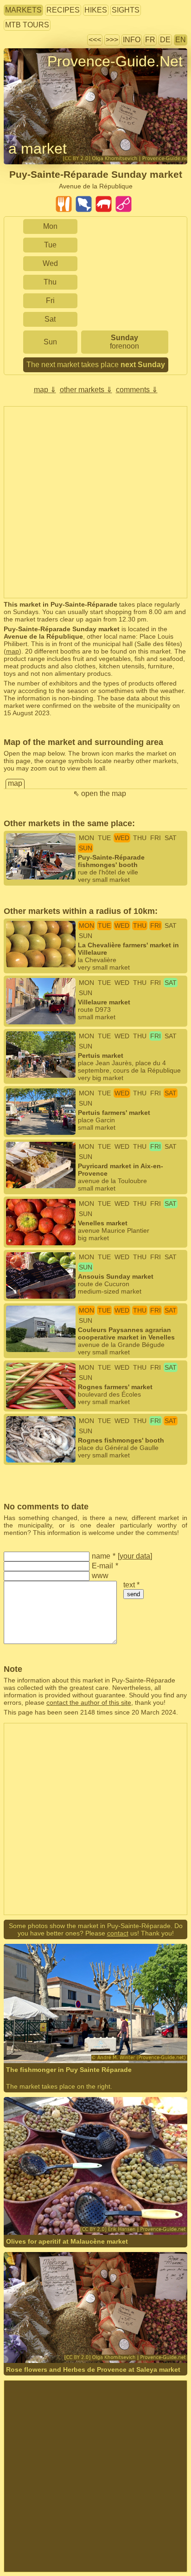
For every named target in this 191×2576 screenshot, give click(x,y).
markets (23, 10)
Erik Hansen (49, 2210)
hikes (96, 10)
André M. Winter (116, 2038)
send (134, 1594)
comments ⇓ (137, 390)
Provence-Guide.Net (115, 61)
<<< (95, 40)
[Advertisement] (95, 502)
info (132, 40)
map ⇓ (45, 390)
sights (126, 10)
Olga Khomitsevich (59, 2338)
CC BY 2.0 (144, 2210)
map (13, 651)
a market (38, 149)
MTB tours (27, 25)
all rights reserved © (53, 2038)
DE (165, 40)
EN (181, 40)
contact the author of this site (89, 1702)
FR (150, 40)
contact (118, 1933)
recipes (63, 10)
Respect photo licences (38, 78)
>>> (112, 40)
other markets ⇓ (86, 390)
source (80, 2210)
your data (135, 1556)
